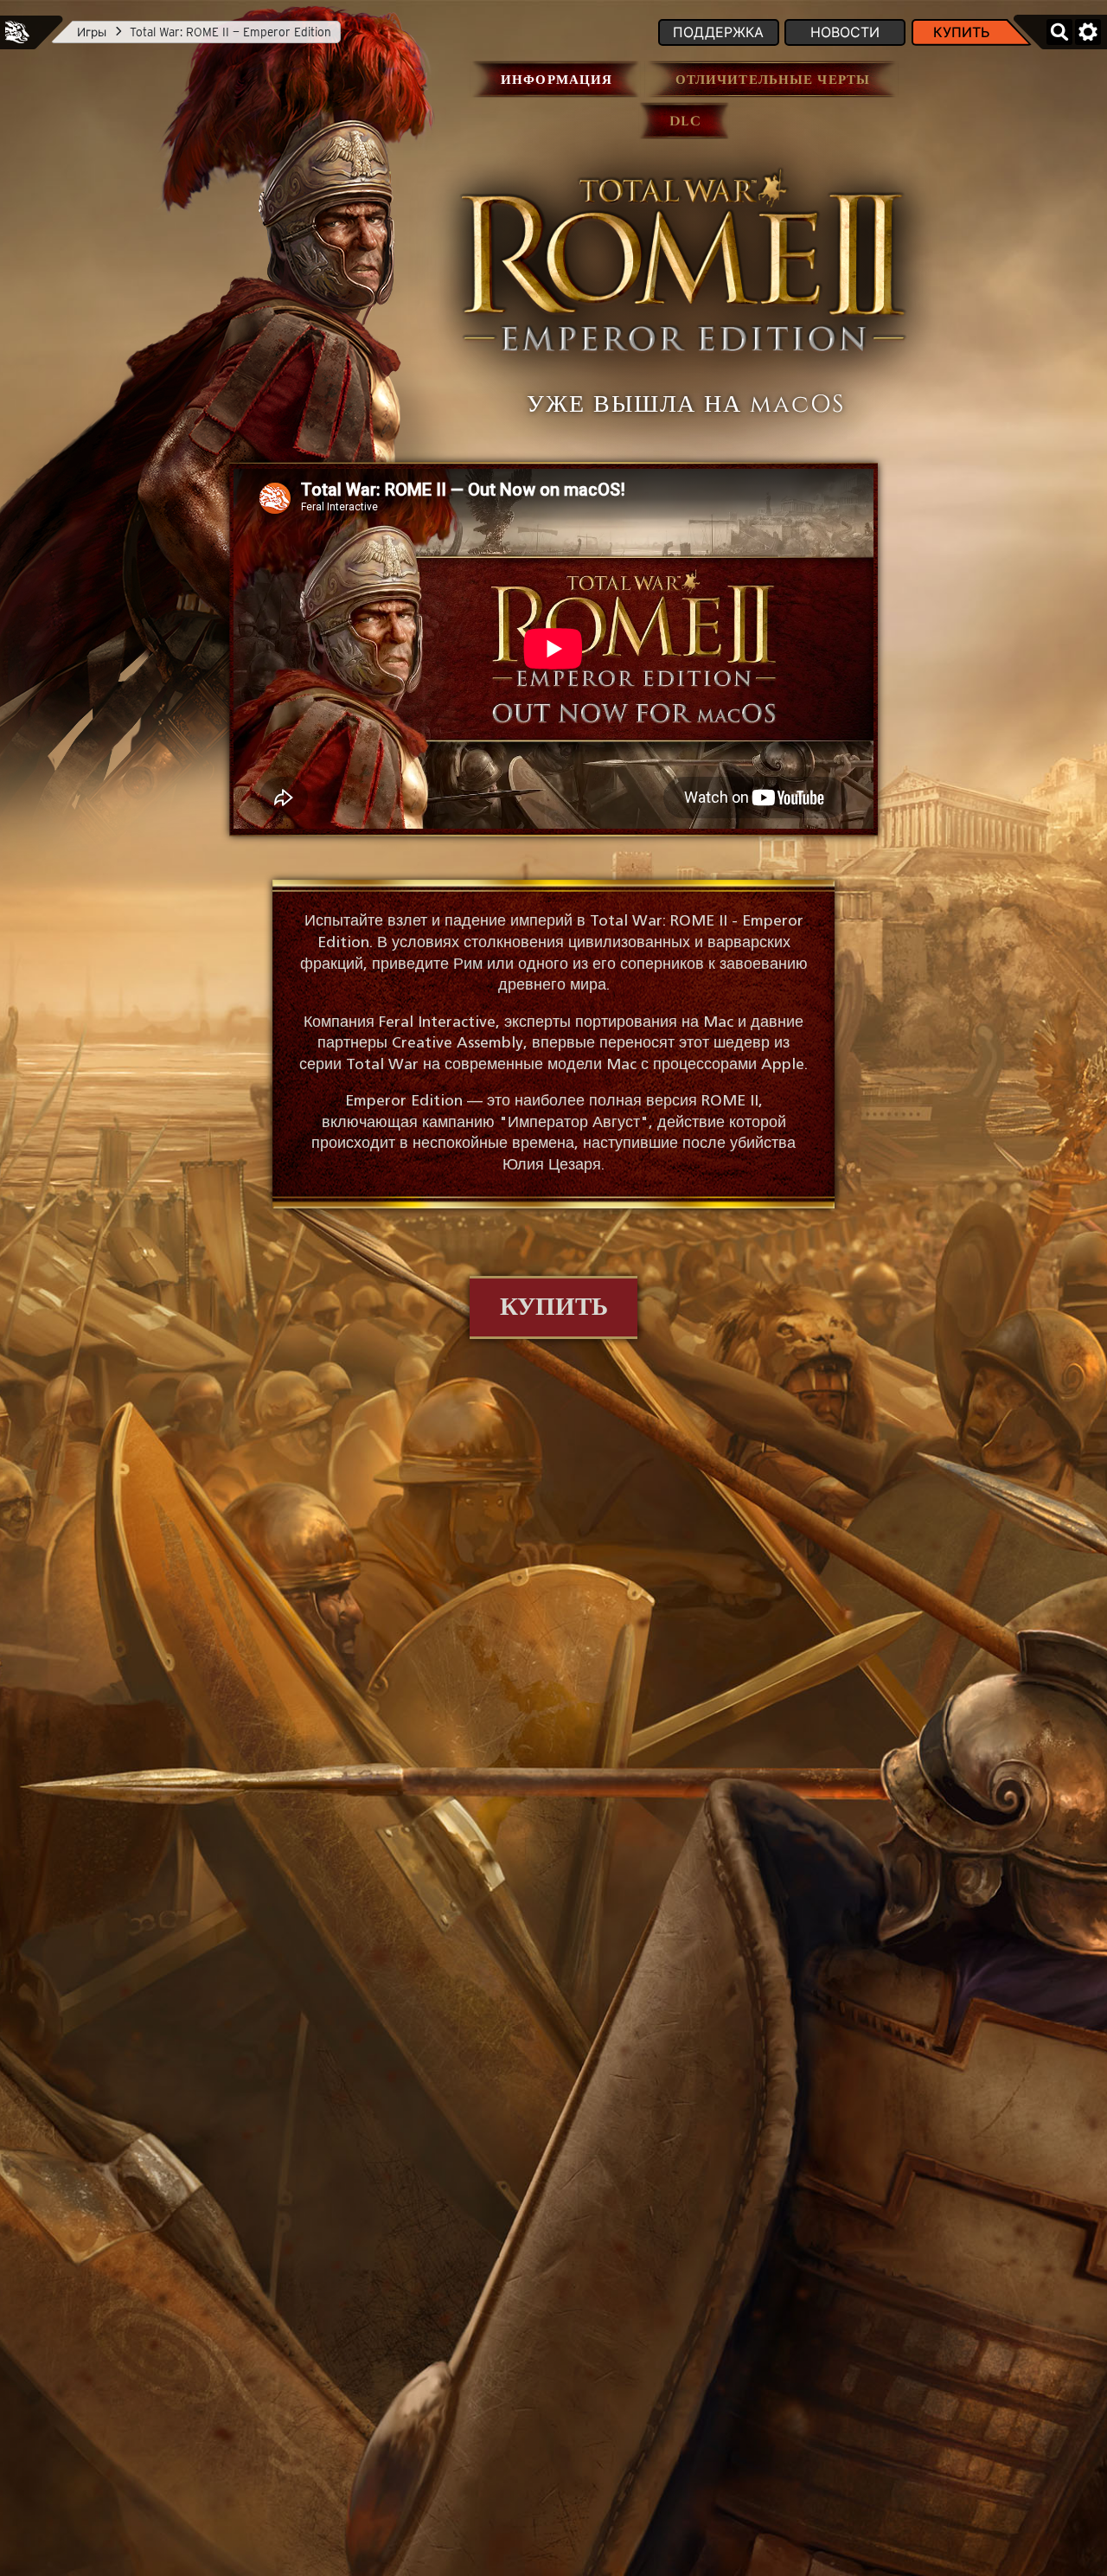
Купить (962, 32)
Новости (845, 32)
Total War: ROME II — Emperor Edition (230, 32)
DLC (685, 122)
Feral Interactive (17, 32)
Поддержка (718, 32)
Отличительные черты (773, 80)
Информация (557, 80)
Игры (92, 32)
